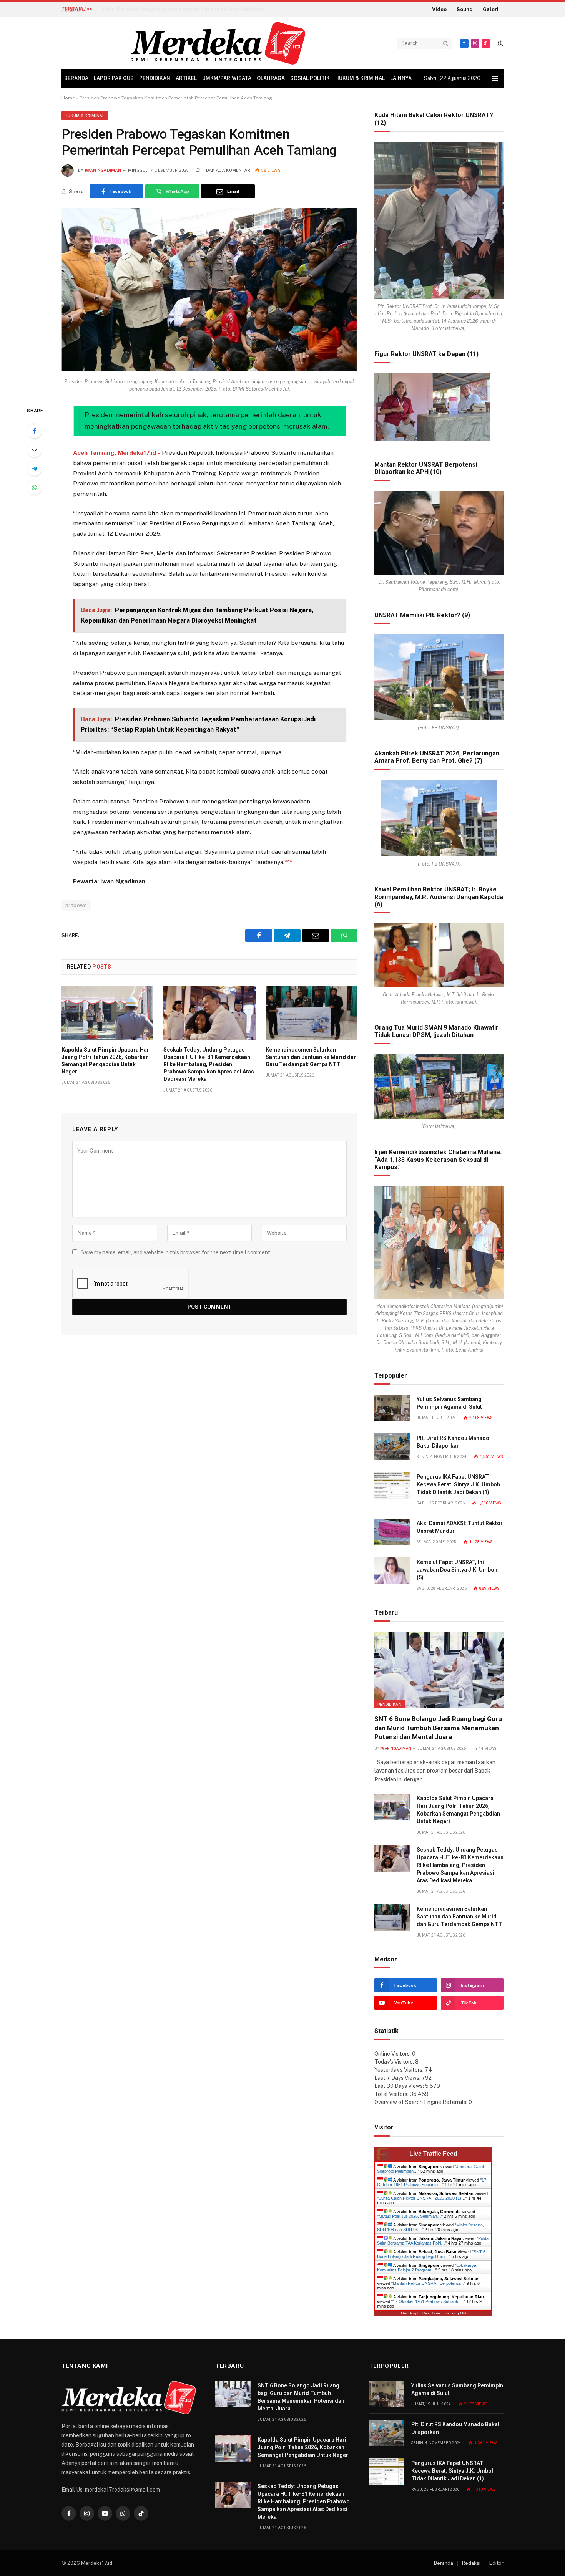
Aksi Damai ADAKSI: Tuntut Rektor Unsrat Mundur (460, 1527)
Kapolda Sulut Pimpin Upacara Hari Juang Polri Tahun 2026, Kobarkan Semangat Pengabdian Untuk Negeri (106, 1061)
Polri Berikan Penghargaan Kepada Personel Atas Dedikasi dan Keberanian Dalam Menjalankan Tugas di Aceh (189, 9)
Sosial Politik (310, 78)
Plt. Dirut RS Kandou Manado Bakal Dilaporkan (453, 1442)
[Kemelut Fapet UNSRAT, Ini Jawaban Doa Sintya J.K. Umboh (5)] (392, 1571)
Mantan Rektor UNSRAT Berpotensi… (428, 2283)
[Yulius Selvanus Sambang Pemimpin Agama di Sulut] (392, 1408)
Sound (465, 9)
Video (439, 9)
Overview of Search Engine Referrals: (421, 2102)
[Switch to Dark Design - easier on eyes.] (500, 43)
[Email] (34, 450)
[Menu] (495, 79)
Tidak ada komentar (226, 170)
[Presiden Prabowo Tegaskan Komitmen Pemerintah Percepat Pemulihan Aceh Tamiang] (209, 369)
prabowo (76, 905)
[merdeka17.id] (218, 43)
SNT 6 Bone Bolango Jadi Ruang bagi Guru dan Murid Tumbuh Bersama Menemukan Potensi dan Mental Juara (438, 1728)
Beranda (76, 78)
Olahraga (271, 78)
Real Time (431, 2313)
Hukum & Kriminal (360, 78)
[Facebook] (34, 431)
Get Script (410, 2313)
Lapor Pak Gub (114, 78)
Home (68, 98)
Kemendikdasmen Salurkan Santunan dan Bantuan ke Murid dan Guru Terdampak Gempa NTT (311, 1057)
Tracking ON (455, 2313)
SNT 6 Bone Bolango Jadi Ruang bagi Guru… (431, 2254)
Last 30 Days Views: (400, 2086)
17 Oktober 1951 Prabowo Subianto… (432, 2182)
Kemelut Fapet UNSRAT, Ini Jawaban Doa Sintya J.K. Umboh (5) (457, 1570)
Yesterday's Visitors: (400, 2070)
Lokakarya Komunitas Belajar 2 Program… (427, 2268)
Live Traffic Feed (433, 2154)
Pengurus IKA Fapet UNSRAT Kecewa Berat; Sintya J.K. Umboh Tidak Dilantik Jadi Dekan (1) (458, 1484)
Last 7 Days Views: (398, 2078)
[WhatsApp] (34, 487)
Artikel (186, 78)
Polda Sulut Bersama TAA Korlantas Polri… (433, 2241)
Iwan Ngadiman (103, 170)
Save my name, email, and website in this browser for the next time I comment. (176, 1252)
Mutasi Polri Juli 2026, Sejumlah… (410, 2216)
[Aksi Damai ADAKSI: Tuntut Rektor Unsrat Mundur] (392, 1532)
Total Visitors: (392, 2094)
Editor (496, 2563)
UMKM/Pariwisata (227, 78)
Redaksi (471, 2563)
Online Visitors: (393, 2054)
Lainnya (401, 78)
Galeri (491, 9)
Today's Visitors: (395, 2062)
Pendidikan (155, 78)
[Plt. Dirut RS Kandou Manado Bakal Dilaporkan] (392, 1447)
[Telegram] (34, 469)
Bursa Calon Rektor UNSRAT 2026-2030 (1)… (422, 2198)
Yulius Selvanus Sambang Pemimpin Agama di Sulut (449, 1403)
